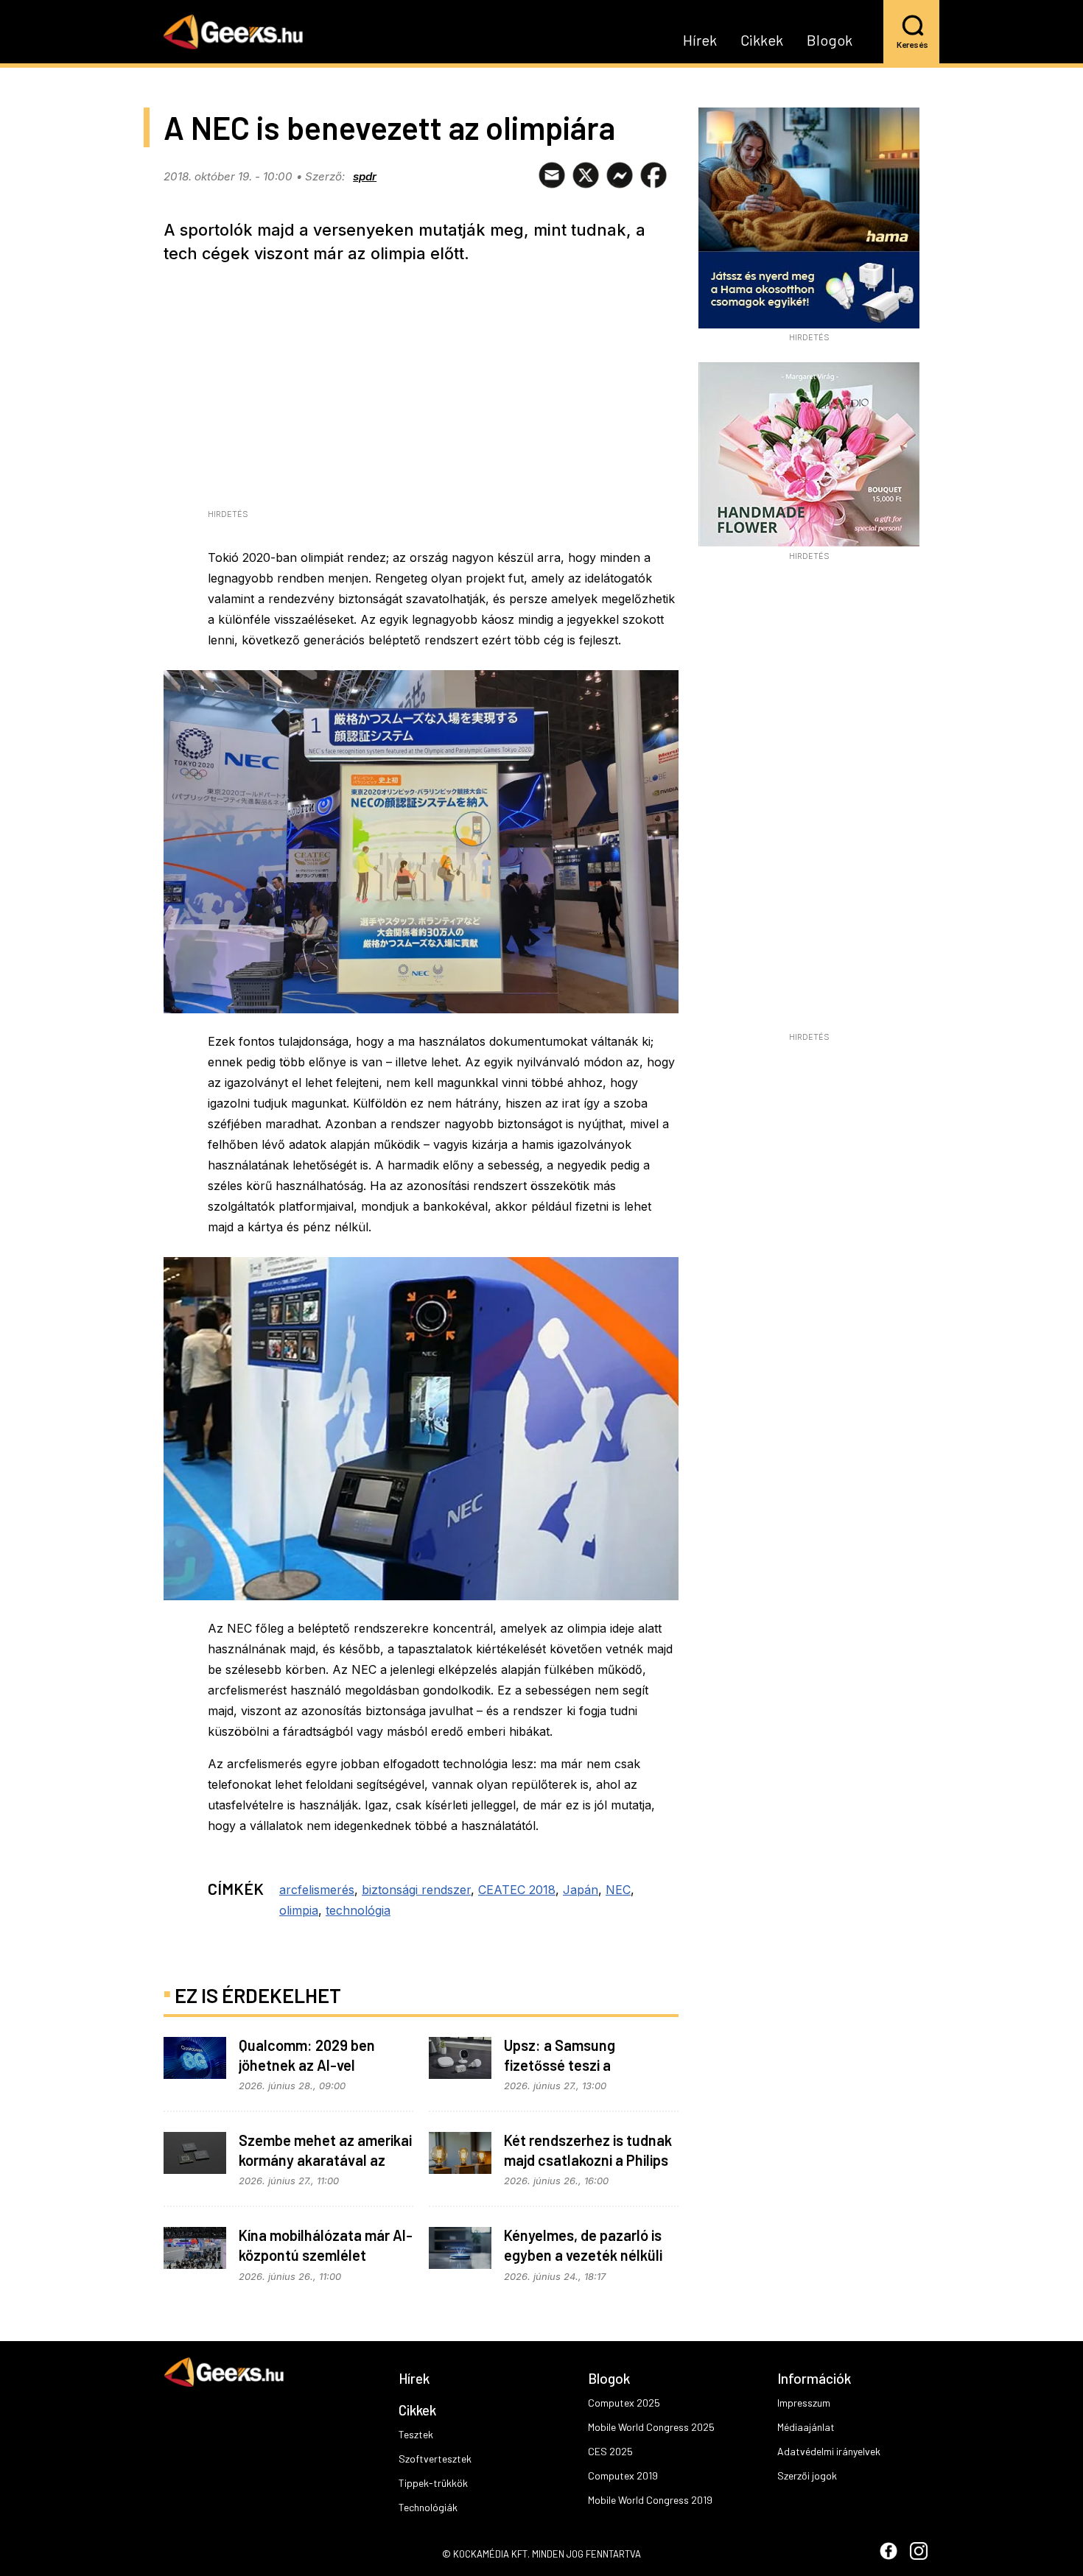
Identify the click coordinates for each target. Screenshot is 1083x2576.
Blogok (830, 41)
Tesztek (416, 2434)
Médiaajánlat (806, 2427)
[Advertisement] (809, 801)
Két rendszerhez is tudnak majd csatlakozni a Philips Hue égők (588, 2160)
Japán (581, 1890)
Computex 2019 (623, 2475)
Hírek (700, 41)
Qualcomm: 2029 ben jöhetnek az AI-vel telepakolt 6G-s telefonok (322, 2065)
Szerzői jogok (807, 2475)
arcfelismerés (317, 1890)
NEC (618, 1890)
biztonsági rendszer (416, 1890)
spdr (365, 176)
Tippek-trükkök (433, 2483)
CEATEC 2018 (517, 1890)
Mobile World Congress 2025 (651, 2427)
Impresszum (804, 2403)
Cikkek (762, 41)
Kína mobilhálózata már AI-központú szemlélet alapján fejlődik (326, 2255)
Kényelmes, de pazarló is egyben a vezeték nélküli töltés (583, 2255)
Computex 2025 (624, 2403)
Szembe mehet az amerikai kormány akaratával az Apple (325, 2160)
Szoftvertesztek (435, 2459)
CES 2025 (610, 2451)
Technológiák (428, 2507)
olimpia (299, 1910)
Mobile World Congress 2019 (650, 2500)
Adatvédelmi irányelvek (829, 2451)
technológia (358, 1910)
